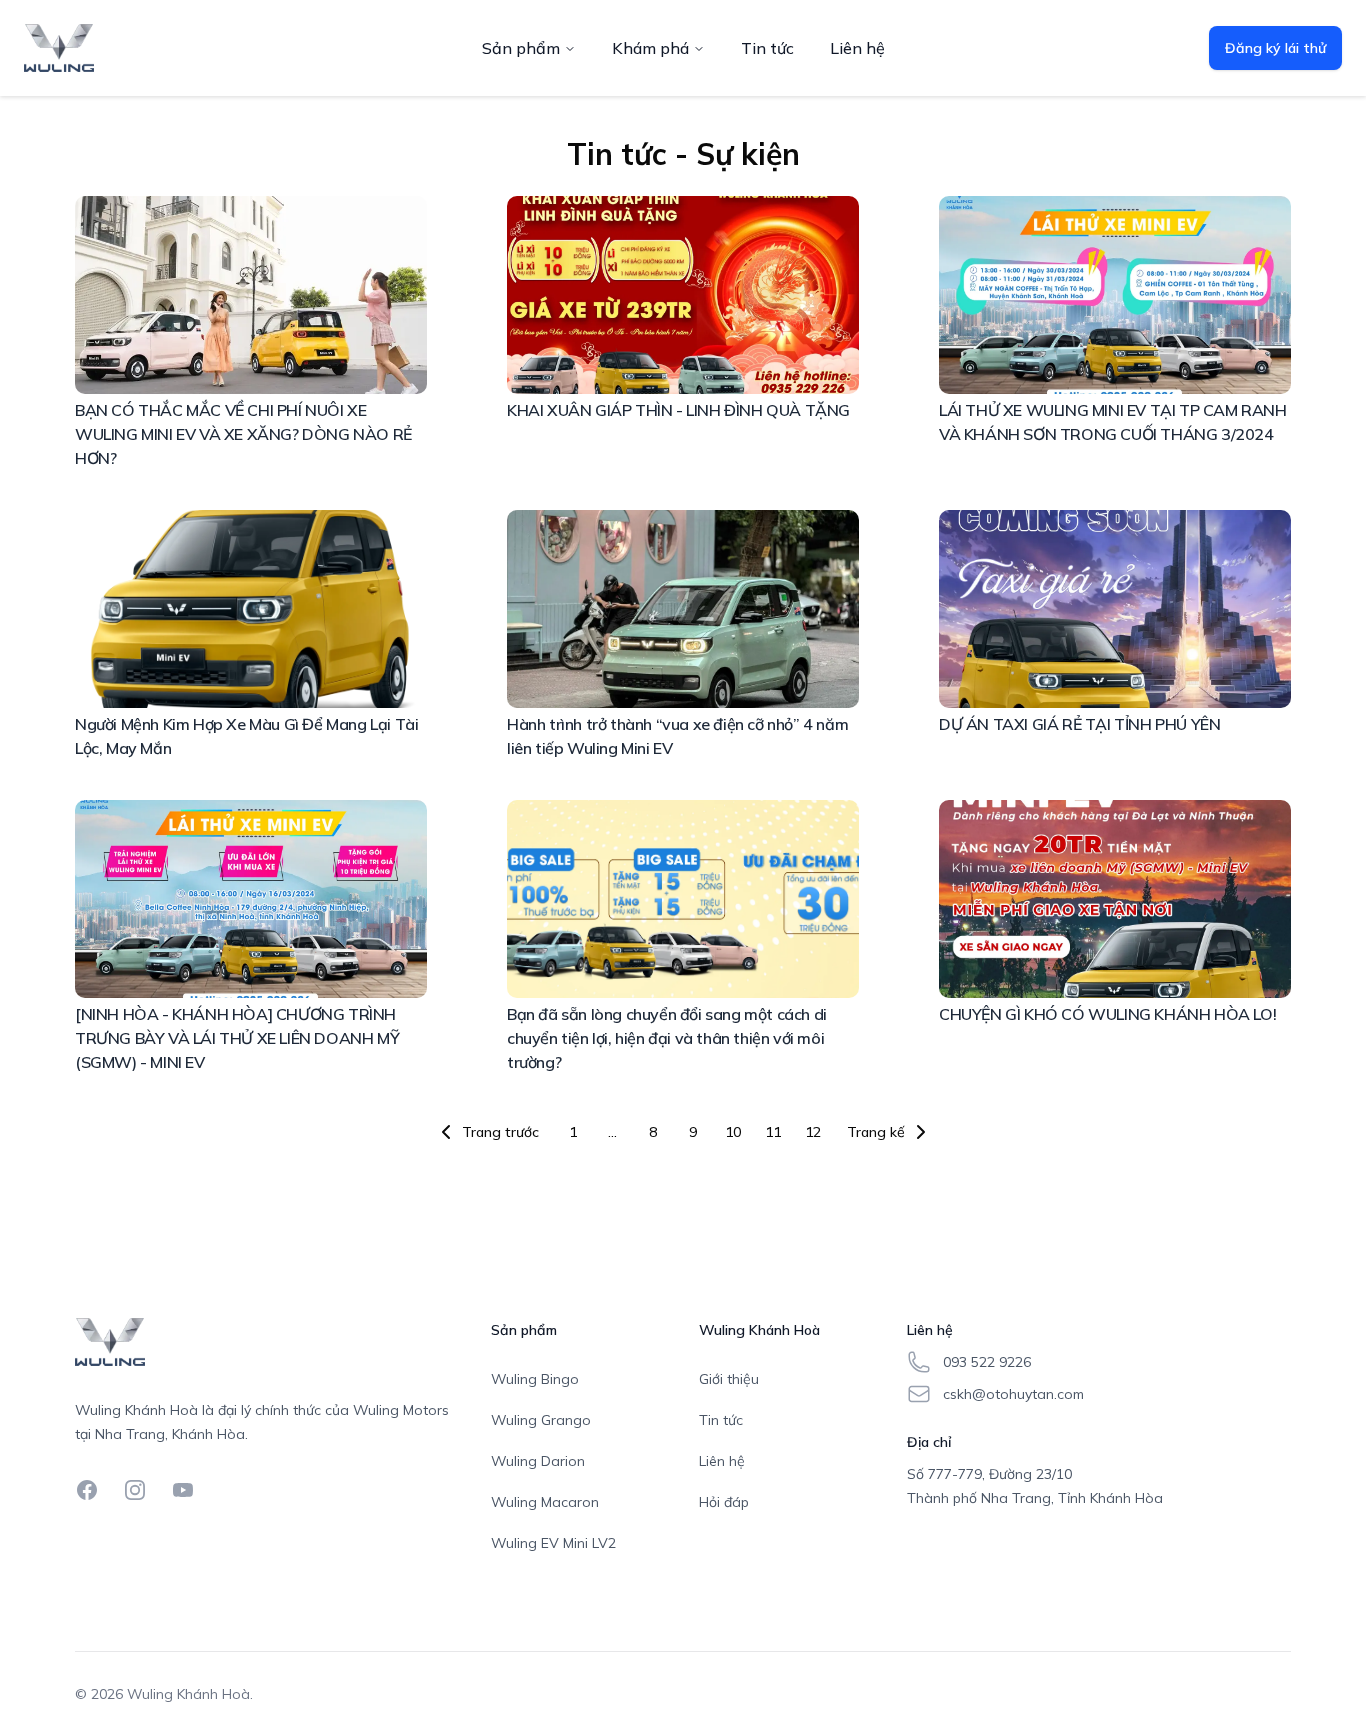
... (612, 1132)
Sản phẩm (521, 48)
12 (813, 1132)
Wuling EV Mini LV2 (553, 1543)
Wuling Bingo (535, 1379)
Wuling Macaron (545, 1502)
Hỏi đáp (724, 1502)
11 (773, 1132)
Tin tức (767, 48)
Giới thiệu (729, 1379)
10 (733, 1132)
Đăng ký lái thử (1275, 48)
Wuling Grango (541, 1420)
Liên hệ (857, 48)
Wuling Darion (538, 1461)
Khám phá (650, 48)
